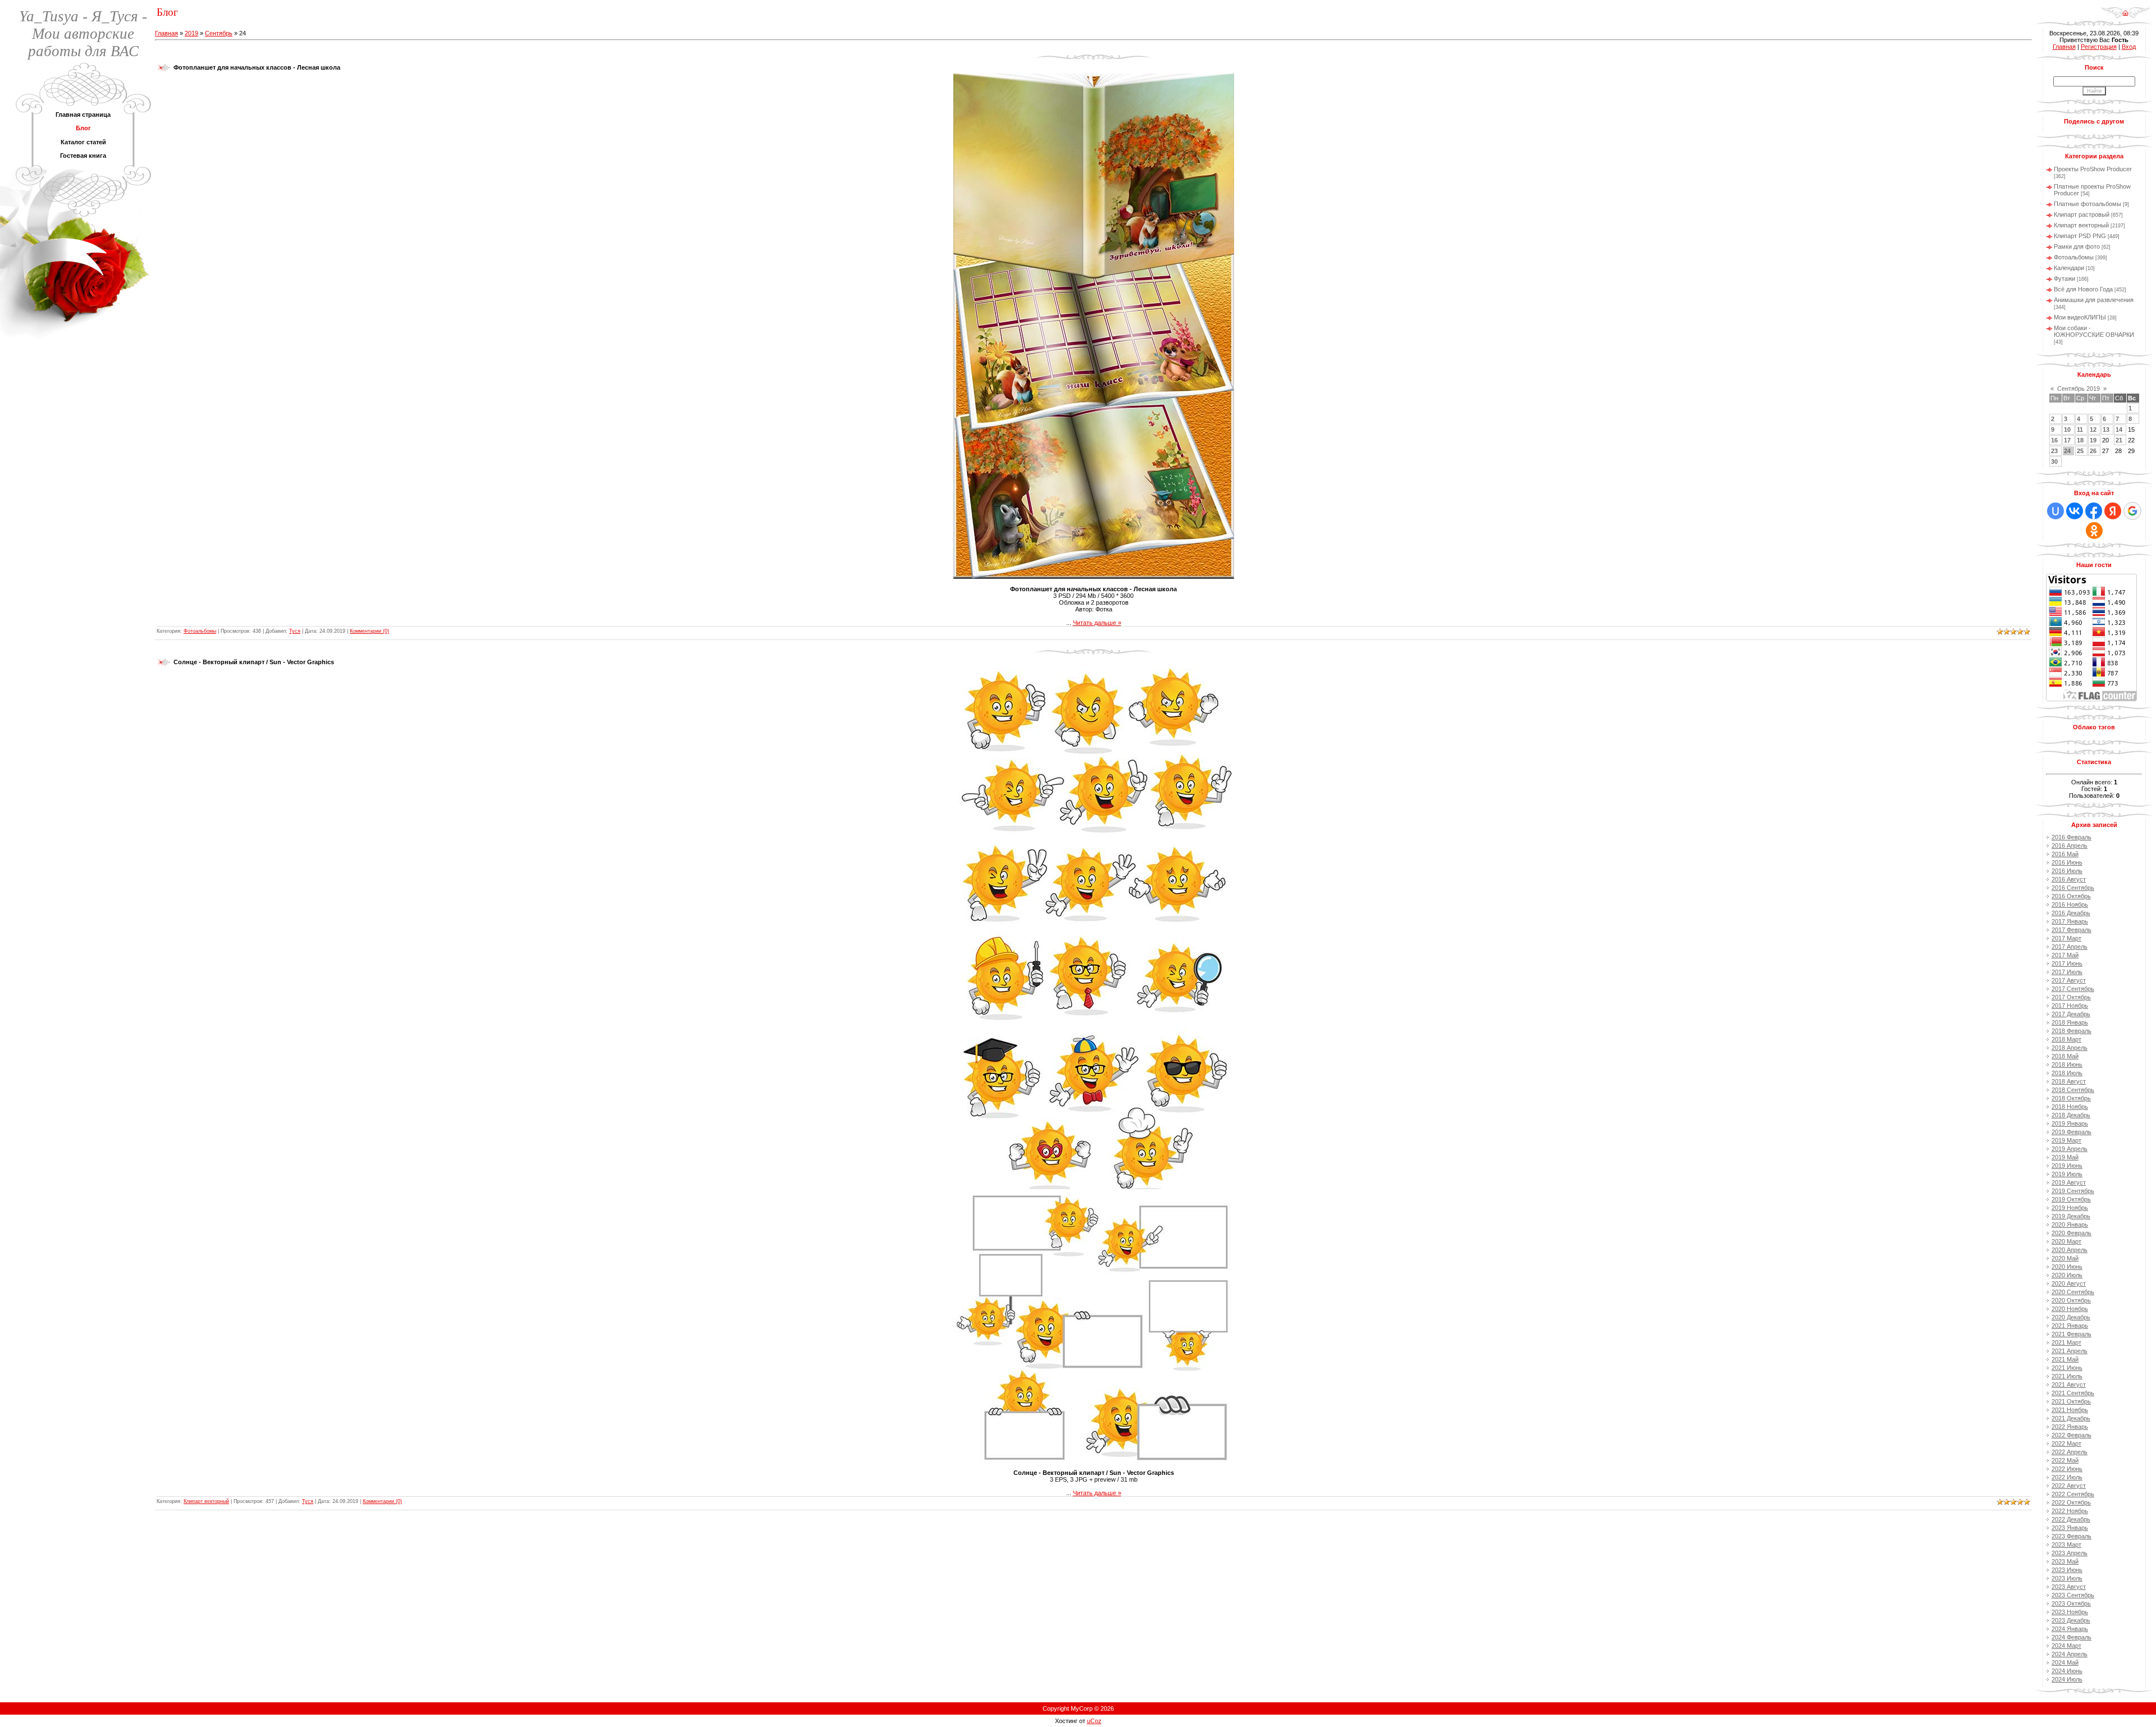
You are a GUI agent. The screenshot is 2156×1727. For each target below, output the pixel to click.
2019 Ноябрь (2070, 1208)
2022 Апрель (2070, 1452)
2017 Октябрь (2071, 997)
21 (2119, 440)
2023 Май (2065, 1561)
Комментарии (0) (369, 631)
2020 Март (2066, 1241)
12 (2093, 430)
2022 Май (2065, 1460)
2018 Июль (2067, 1073)
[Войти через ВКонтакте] (2075, 511)
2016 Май (2065, 854)
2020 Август (2069, 1283)
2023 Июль (2067, 1578)
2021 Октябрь (2071, 1401)
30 (2054, 462)
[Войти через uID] (2055, 511)
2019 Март (2066, 1140)
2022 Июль (2067, 1477)
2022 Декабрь (2071, 1519)
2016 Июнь (2067, 862)
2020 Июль (2067, 1275)
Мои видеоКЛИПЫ (2080, 317)
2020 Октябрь (2071, 1300)
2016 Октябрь (2071, 896)
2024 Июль (2067, 1679)
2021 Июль (2067, 1376)
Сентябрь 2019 (2079, 389)
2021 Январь (2070, 1326)
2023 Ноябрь (2070, 1612)
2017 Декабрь (2071, 1014)
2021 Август (2069, 1385)
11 (2080, 430)
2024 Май (2065, 1662)
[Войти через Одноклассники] (2094, 531)
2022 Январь (2070, 1427)
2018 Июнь (2067, 1064)
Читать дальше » (1097, 623)
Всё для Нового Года (2083, 289)
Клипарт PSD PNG (2080, 236)
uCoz (1094, 1721)
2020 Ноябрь (2070, 1309)
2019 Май (2065, 1157)
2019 (191, 33)
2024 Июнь (2067, 1671)
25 (2080, 451)
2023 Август (2069, 1587)
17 (2067, 440)
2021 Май (2065, 1359)
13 (2106, 430)
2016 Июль (2067, 871)
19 (2093, 440)
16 (2054, 440)
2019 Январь (2070, 1123)
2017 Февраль (2072, 930)
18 (2080, 440)
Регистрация (2099, 47)
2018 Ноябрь (2070, 1107)
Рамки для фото (2077, 246)
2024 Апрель (2070, 1654)
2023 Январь (2070, 1528)
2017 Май (2065, 955)
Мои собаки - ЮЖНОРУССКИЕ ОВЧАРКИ (2094, 331)
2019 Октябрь (2071, 1199)
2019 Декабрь (2071, 1216)
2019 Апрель (2070, 1149)
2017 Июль (2067, 972)
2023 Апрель (2070, 1553)
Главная (166, 33)
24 (2067, 451)
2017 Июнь (2067, 963)
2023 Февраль (2072, 1536)
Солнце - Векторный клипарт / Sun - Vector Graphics (254, 662)
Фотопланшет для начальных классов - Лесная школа (257, 67)
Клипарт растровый (2082, 214)
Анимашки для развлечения (2094, 300)
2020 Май (2065, 1258)
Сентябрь (219, 33)
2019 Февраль (2072, 1132)
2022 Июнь (2067, 1469)
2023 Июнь (2067, 1570)
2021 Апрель (2070, 1351)
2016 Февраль (2072, 837)
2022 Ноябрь (2070, 1511)
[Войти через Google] (2132, 511)
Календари (2069, 268)
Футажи (2064, 278)
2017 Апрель (2070, 947)
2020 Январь (2070, 1225)
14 (2119, 430)
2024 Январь (2070, 1629)
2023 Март (2066, 1545)
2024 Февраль (2072, 1637)
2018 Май (2065, 1056)
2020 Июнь (2067, 1267)
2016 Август (2069, 879)
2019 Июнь (2067, 1166)
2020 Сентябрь (2073, 1292)
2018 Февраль (2072, 1031)
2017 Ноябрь (2070, 1006)
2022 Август (2069, 1486)
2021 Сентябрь (2073, 1393)
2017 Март (2066, 938)
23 (2054, 451)
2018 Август (2069, 1081)
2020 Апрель (2070, 1250)
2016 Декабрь (2071, 913)
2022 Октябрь (2071, 1502)
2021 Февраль (2072, 1334)
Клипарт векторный (206, 1501)
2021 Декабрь (2071, 1418)
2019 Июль (2067, 1174)
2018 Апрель (2070, 1048)
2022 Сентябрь (2073, 1494)
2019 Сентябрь (2073, 1191)
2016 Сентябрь (2073, 888)
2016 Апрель (2070, 846)
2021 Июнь (2067, 1368)
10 (2067, 430)
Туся (295, 631)
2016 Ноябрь (2070, 904)
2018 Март (2066, 1039)
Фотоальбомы (200, 631)
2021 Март (2066, 1342)
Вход (2129, 47)
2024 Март (2066, 1646)
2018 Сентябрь (2073, 1090)
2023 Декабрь (2071, 1620)
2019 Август (2069, 1182)
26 (2093, 451)
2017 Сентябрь (2073, 989)
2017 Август (2069, 980)
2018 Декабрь (2071, 1115)
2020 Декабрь (2071, 1317)
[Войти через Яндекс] (2113, 511)
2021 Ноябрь (2070, 1410)
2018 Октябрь (2071, 1098)
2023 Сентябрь (2073, 1595)
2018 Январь (2070, 1022)
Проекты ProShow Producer (2093, 169)
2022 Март (2066, 1443)
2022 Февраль (2072, 1435)
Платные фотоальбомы (2088, 204)
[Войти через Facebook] (2094, 511)
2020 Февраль (2072, 1233)
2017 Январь (2070, 921)
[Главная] (2125, 9)
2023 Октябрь (2071, 1603)
